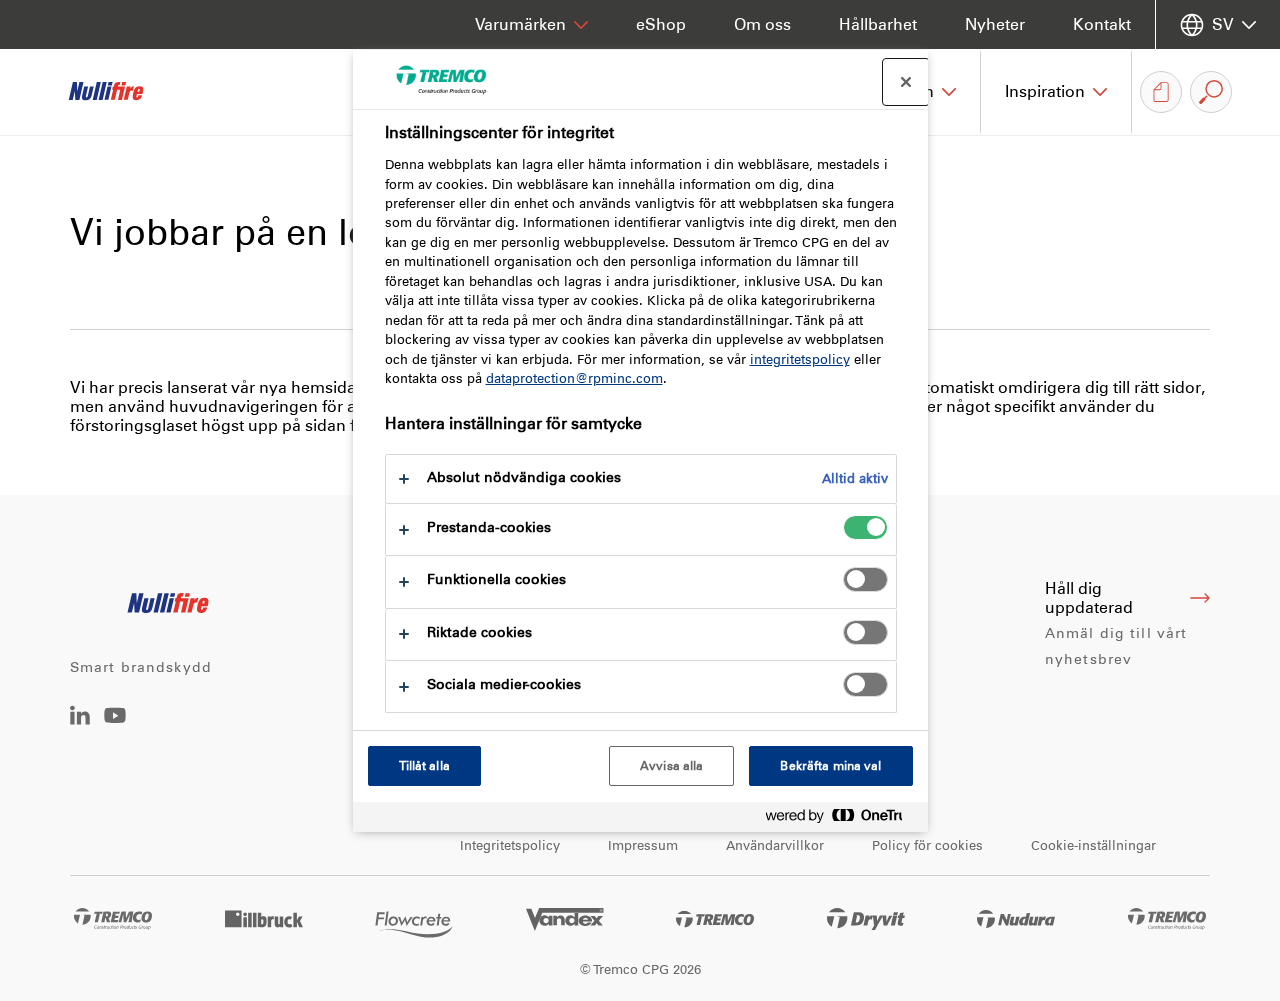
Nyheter (995, 24)
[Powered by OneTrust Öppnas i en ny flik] (842, 819)
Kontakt (1102, 24)
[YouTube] (115, 729)
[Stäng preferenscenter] (906, 82)
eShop (661, 24)
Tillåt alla (424, 766)
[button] (1056, 92)
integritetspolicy (800, 359)
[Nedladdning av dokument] (1161, 92)
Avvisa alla (671, 766)
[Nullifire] (120, 92)
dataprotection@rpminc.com (574, 378)
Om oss (762, 24)
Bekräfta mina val (830, 766)
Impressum (643, 845)
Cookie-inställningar (1093, 845)
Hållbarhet (878, 24)
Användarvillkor (775, 845)
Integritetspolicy (510, 845)
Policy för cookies (927, 845)
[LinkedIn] (80, 719)
